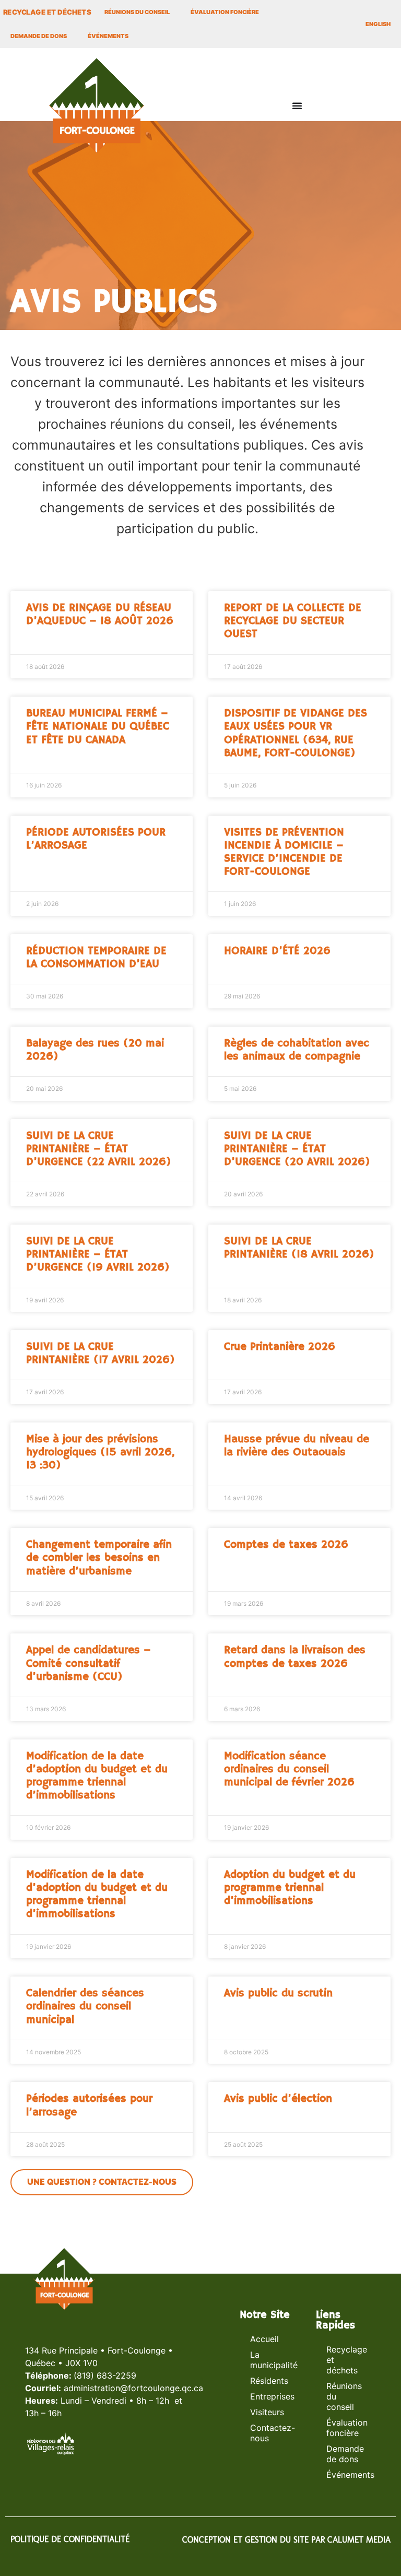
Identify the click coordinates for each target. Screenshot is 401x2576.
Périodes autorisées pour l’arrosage (89, 2105)
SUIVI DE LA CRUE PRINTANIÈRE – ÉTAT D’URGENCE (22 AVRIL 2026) (99, 1149)
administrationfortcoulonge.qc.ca (133, 2388)
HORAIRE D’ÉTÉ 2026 (277, 951)
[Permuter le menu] (297, 105)
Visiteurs (267, 2412)
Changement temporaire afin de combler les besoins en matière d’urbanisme (99, 1558)
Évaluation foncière (225, 12)
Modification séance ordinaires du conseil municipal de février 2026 (289, 1769)
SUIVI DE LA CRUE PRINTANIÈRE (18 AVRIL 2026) (299, 1248)
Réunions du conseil (137, 12)
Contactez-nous (273, 2433)
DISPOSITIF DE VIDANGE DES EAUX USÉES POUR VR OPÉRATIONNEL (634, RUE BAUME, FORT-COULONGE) (296, 733)
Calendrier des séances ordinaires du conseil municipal (85, 2006)
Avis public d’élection (278, 2099)
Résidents (269, 2381)
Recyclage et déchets (347, 2360)
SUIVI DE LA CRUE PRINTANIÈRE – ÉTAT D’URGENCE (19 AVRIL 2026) (98, 1254)
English (378, 24)
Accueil (264, 2339)
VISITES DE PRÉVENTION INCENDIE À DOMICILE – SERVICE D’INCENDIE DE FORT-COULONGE (284, 852)
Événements (108, 36)
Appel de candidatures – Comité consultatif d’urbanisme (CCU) (89, 1663)
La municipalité (273, 2360)
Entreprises (272, 2396)
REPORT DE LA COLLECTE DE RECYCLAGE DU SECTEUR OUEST (293, 621)
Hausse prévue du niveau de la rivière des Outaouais (297, 1446)
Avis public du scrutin (278, 1993)
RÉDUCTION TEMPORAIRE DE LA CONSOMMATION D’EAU (96, 957)
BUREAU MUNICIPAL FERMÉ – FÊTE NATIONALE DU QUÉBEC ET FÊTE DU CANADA (98, 726)
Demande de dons (39, 36)
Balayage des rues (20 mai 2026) (95, 1050)
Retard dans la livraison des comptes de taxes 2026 (295, 1657)
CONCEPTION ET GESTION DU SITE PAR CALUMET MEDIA (286, 2540)
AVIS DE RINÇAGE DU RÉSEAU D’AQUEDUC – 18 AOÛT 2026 (100, 614)
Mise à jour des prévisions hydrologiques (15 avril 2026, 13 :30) (100, 1452)
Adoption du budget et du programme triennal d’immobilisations (290, 1888)
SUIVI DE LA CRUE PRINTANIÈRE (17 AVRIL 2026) (101, 1353)
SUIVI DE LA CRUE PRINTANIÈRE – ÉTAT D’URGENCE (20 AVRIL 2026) (297, 1149)
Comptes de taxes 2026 (286, 1545)
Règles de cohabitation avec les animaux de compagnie (297, 1050)
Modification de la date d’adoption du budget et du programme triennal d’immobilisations (97, 1776)
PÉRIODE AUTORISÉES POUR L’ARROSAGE (96, 839)
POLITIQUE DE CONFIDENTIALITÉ (70, 2539)
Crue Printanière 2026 (280, 1347)
